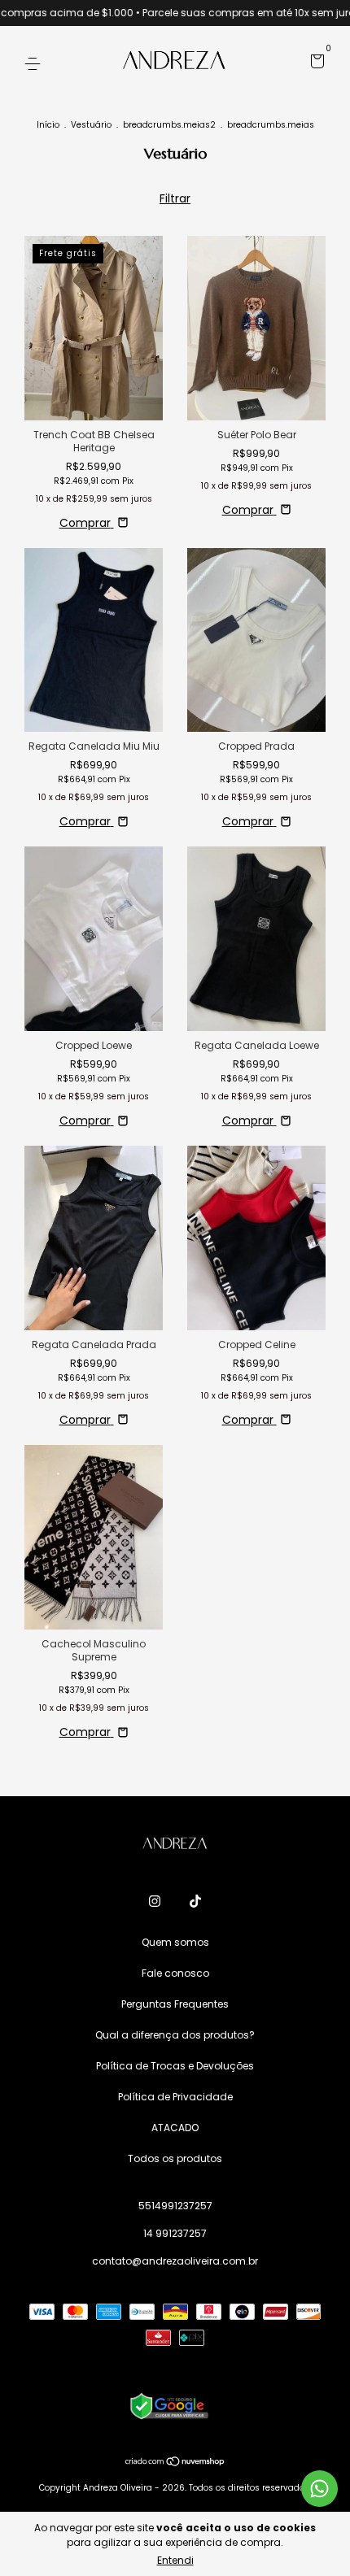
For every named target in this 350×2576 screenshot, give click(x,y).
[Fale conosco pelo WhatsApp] (319, 2489)
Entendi (175, 2560)
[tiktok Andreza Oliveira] (195, 1901)
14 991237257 (175, 2233)
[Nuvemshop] (175, 2463)
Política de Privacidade (175, 2097)
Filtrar (175, 198)
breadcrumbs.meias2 (169, 125)
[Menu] (35, 63)
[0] (315, 64)
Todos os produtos (175, 2158)
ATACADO (175, 2128)
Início (48, 125)
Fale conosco (175, 1973)
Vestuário (92, 125)
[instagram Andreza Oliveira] (155, 1901)
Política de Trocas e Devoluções (175, 2066)
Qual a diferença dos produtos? (175, 2035)
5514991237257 (175, 2206)
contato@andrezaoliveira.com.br (175, 2261)
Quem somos (175, 1942)
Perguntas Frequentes (175, 2004)
